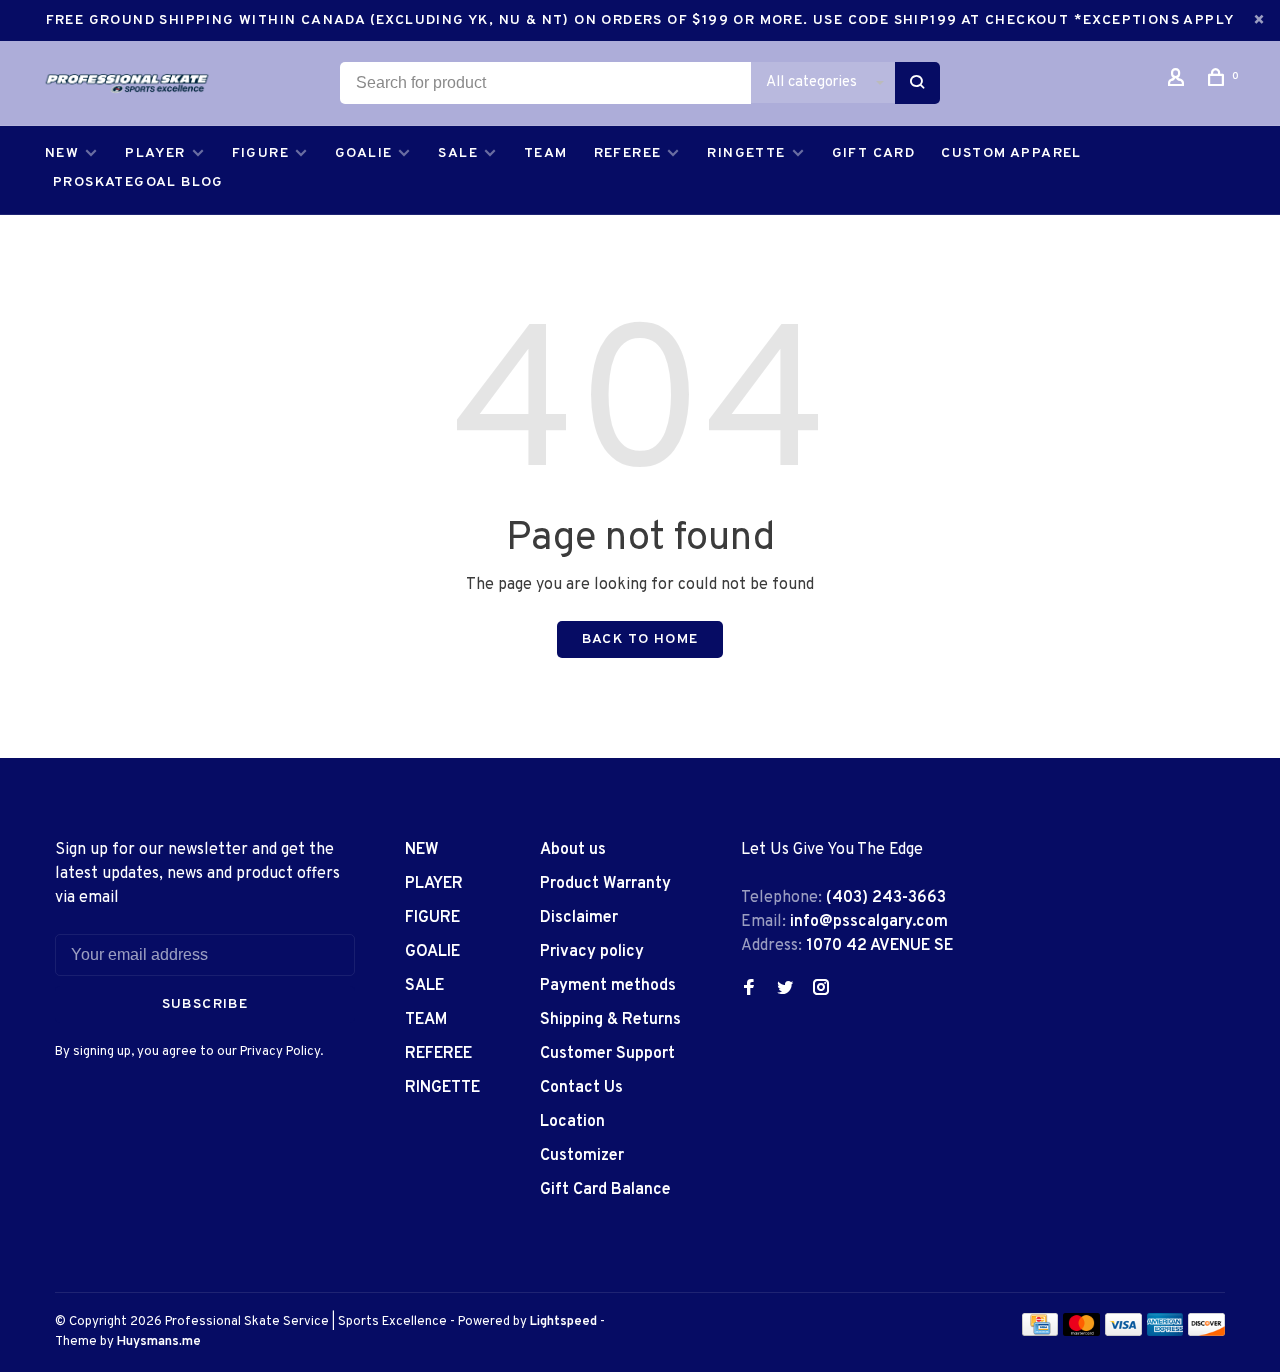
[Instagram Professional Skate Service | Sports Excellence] (821, 990)
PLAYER (155, 153)
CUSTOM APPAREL (1011, 153)
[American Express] (1165, 1332)
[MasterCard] (1081, 1332)
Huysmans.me (159, 1342)
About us (573, 850)
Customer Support (607, 1054)
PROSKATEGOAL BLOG (138, 182)
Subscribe (205, 1004)
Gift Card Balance (605, 1190)
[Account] (1179, 81)
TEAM (546, 153)
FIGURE (260, 153)
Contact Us (581, 1088)
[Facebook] (749, 990)
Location (572, 1122)
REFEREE (628, 153)
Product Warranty (605, 884)
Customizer (582, 1156)
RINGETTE (746, 153)
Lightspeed (563, 1322)
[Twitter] (785, 990)
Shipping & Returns (610, 1020)
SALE (458, 153)
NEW (62, 153)
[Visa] (1123, 1332)
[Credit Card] (1040, 1332)
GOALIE (363, 153)
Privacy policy (592, 952)
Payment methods (608, 986)
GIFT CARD (874, 153)
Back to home (640, 639)
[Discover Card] (1206, 1332)
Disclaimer (579, 918)
